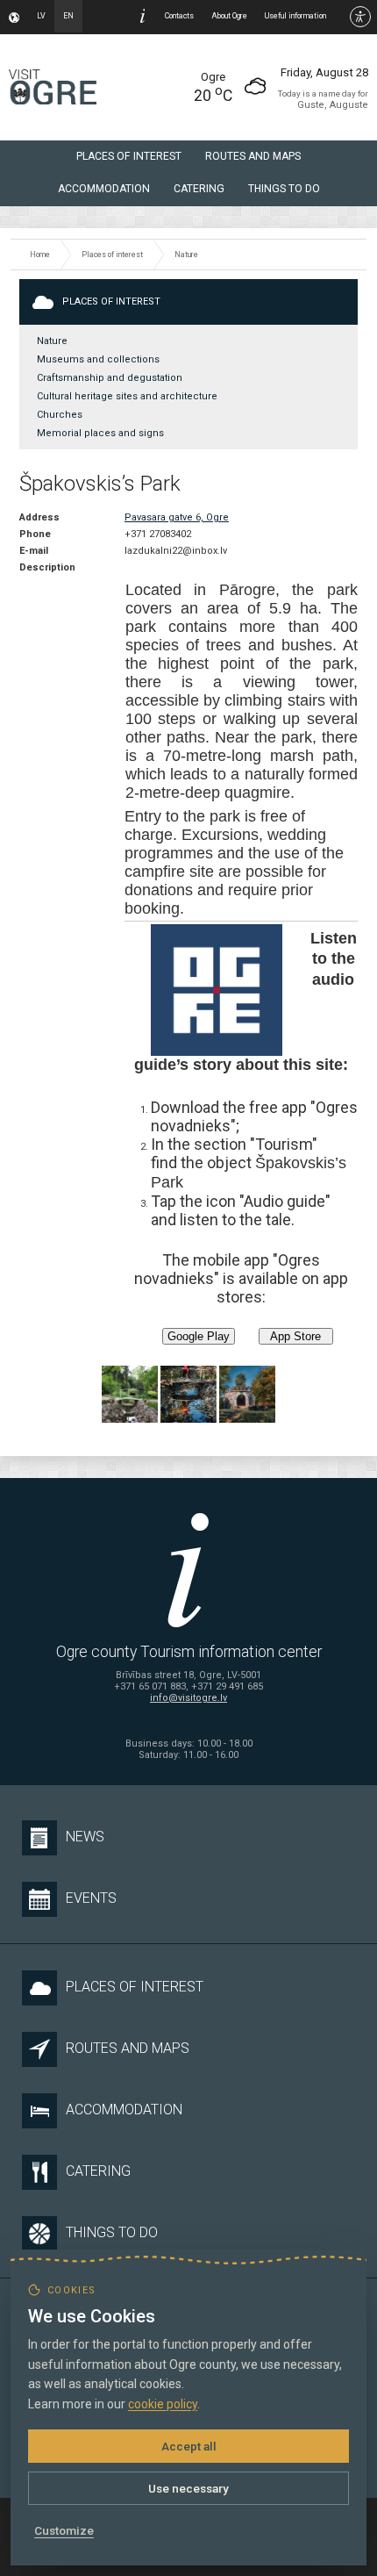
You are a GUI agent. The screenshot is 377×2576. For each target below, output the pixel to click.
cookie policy (163, 2404)
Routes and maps (253, 156)
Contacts (179, 16)
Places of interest (129, 156)
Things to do (284, 189)
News (85, 1837)
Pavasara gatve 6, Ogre (177, 517)
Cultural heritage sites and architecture (127, 396)
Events (91, 1898)
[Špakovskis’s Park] (130, 1394)
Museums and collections (98, 359)
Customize (64, 2530)
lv (41, 16)
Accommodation (104, 189)
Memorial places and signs (100, 433)
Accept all (189, 2446)
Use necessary (188, 2488)
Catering (199, 189)
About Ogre (229, 16)
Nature (186, 255)
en (68, 16)
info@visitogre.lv (188, 1698)
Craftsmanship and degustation (110, 378)
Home (40, 255)
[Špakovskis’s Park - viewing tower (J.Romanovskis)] (247, 1394)
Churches (60, 415)
